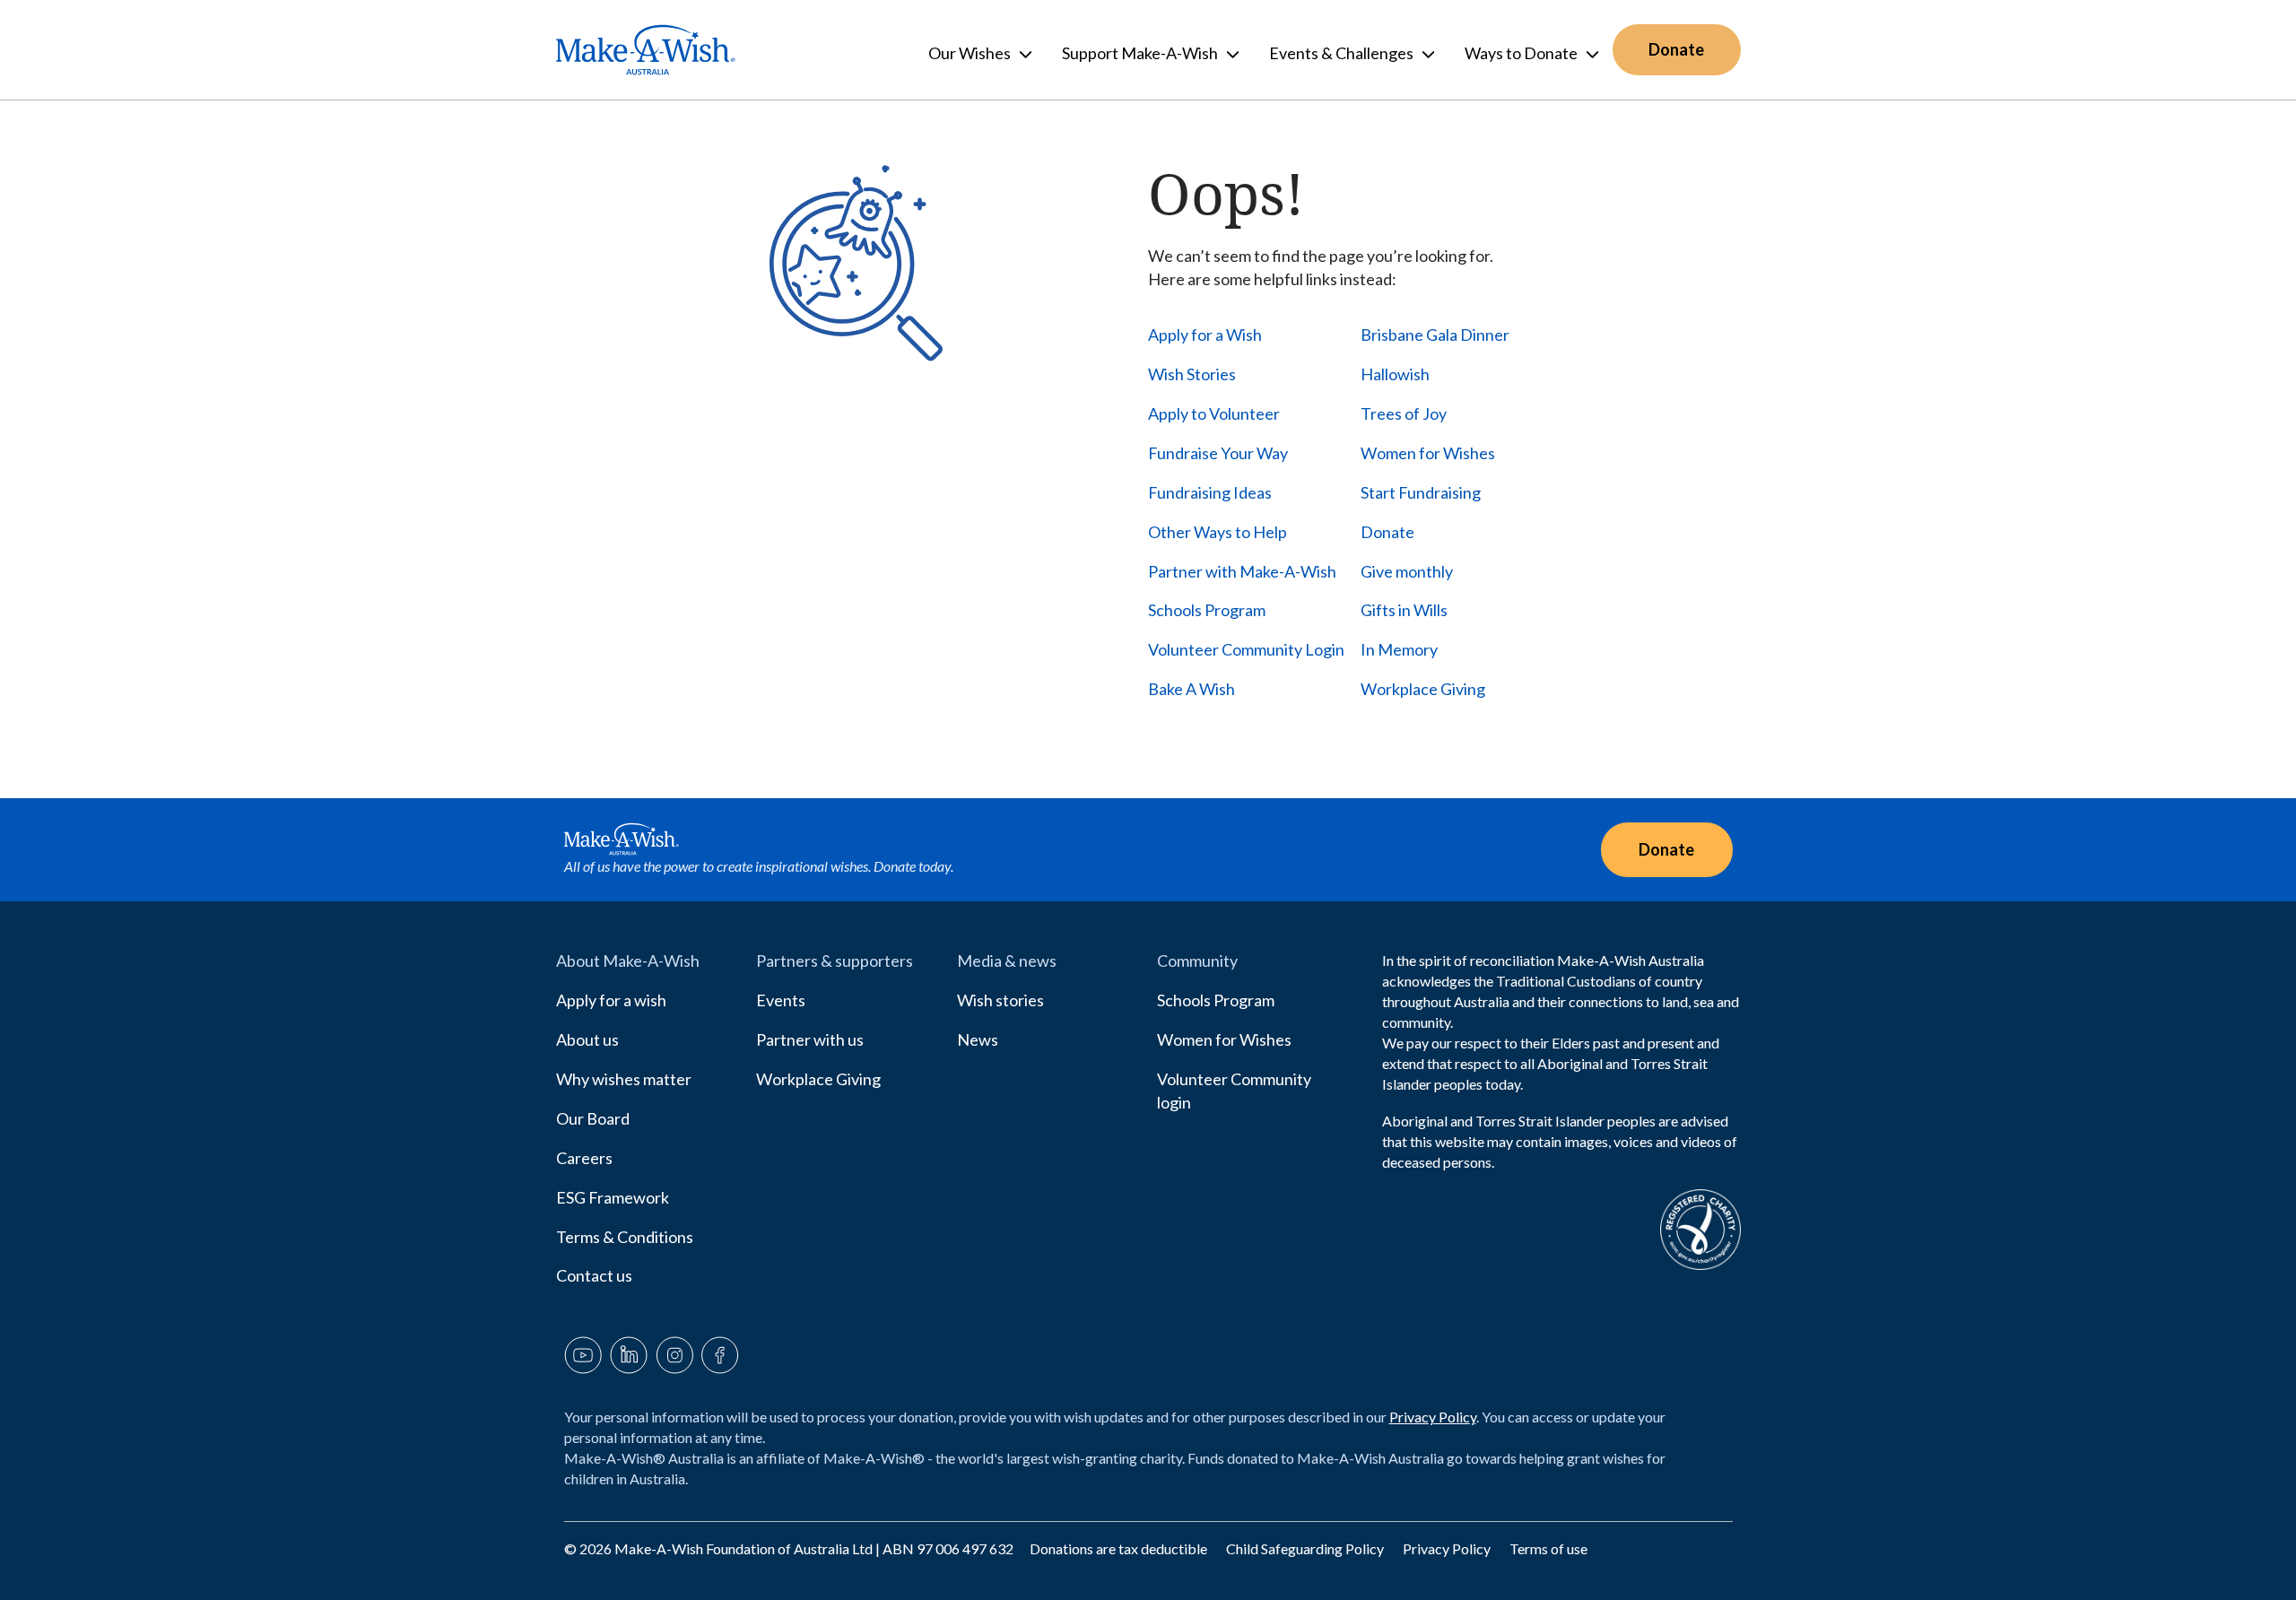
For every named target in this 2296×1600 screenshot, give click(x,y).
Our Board (593, 1118)
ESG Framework (613, 1197)
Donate (1387, 532)
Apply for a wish (611, 1000)
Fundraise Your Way (1218, 453)
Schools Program (1207, 610)
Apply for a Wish (1205, 335)
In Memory (1399, 649)
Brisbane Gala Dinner (1435, 335)
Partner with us (810, 1039)
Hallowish (1395, 374)
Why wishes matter (624, 1079)
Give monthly (1407, 571)
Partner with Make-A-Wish (1242, 571)
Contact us (594, 1275)
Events (781, 1000)
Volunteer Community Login (1246, 649)
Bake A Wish (1191, 689)
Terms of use (1548, 1548)
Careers (584, 1158)
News (978, 1039)
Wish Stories (1192, 374)
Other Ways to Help (1218, 532)
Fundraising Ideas (1210, 492)
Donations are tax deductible (1120, 1548)
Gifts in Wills (1404, 610)
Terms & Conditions (625, 1237)
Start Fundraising (1421, 492)
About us (587, 1039)
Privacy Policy (1433, 1417)
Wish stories (1000, 1000)
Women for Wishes (1428, 453)
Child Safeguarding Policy (1306, 1548)
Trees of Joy (1404, 413)
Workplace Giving (1423, 689)
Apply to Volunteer (1214, 413)
